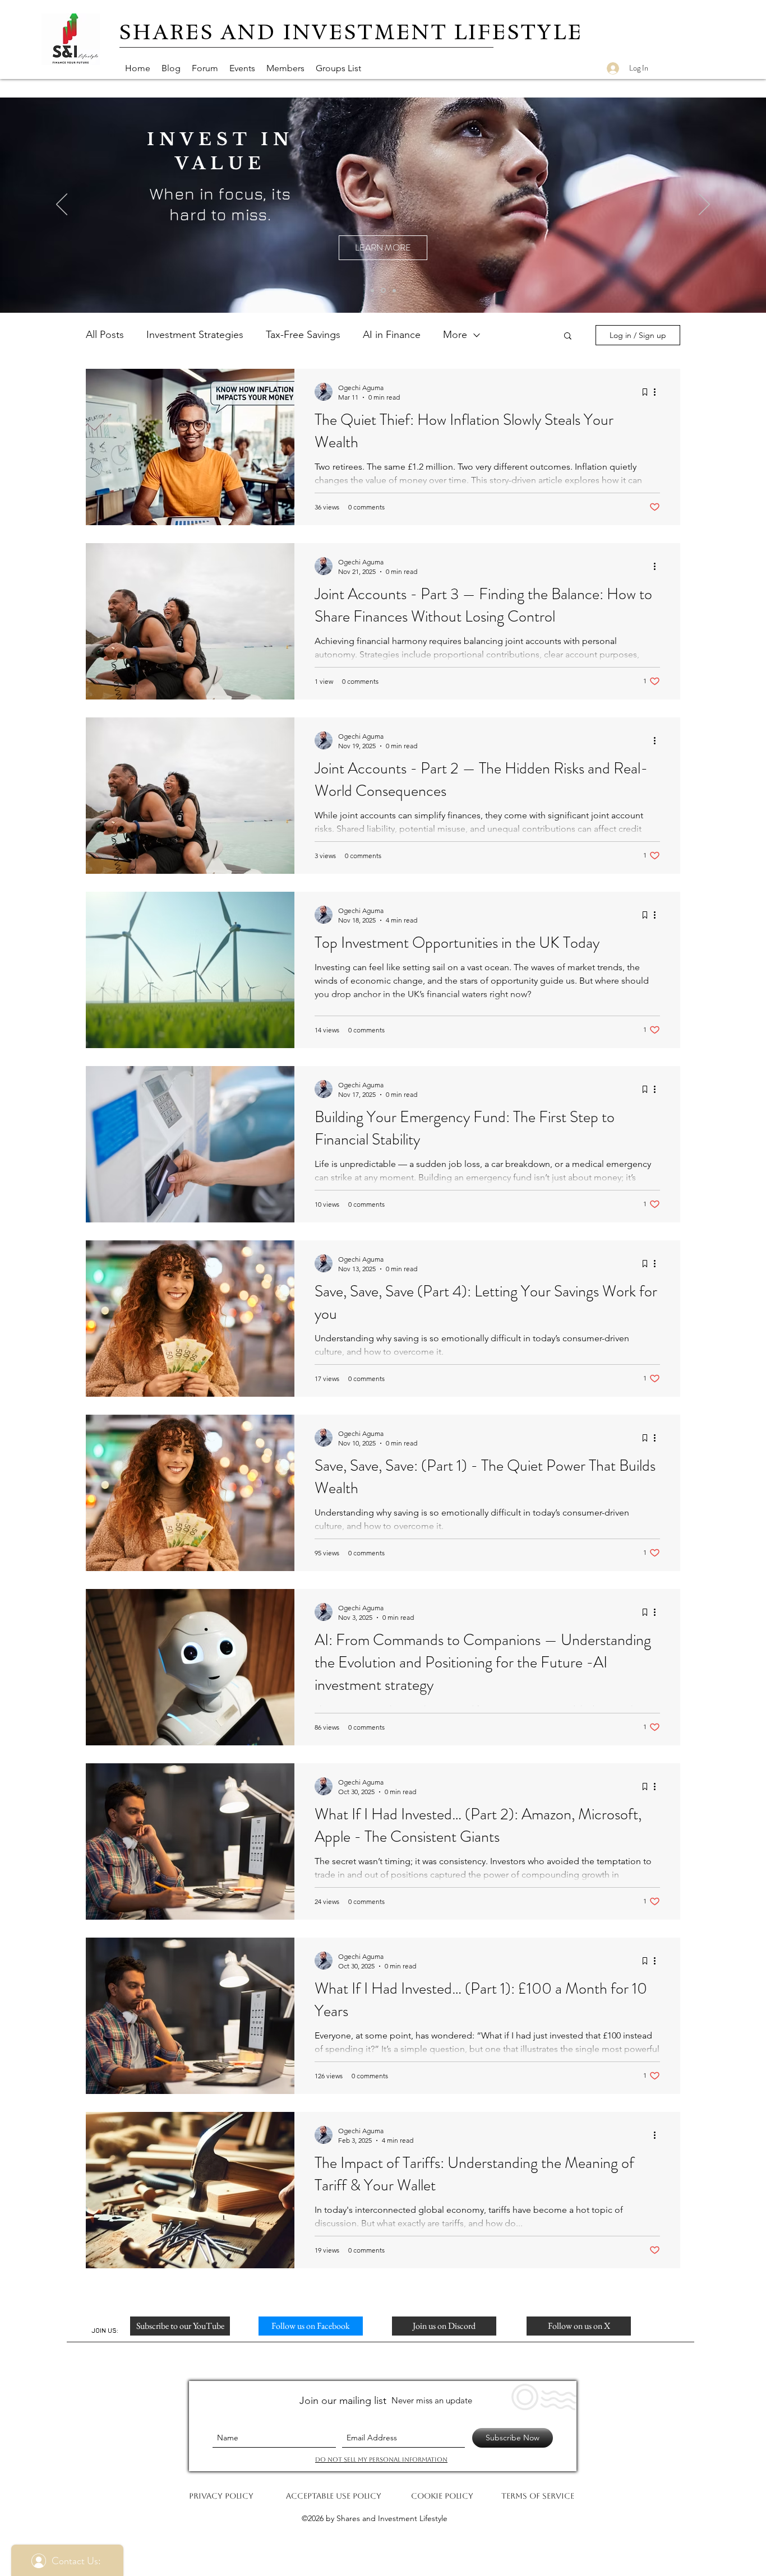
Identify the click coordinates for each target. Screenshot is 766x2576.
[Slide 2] (394, 290)
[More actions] (658, 392)
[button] (568, 337)
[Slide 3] (383, 291)
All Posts (105, 335)
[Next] (704, 205)
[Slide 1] (372, 290)
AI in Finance (392, 335)
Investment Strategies (195, 335)
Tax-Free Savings (303, 335)
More (455, 335)
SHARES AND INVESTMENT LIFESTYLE (351, 32)
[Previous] (62, 205)
